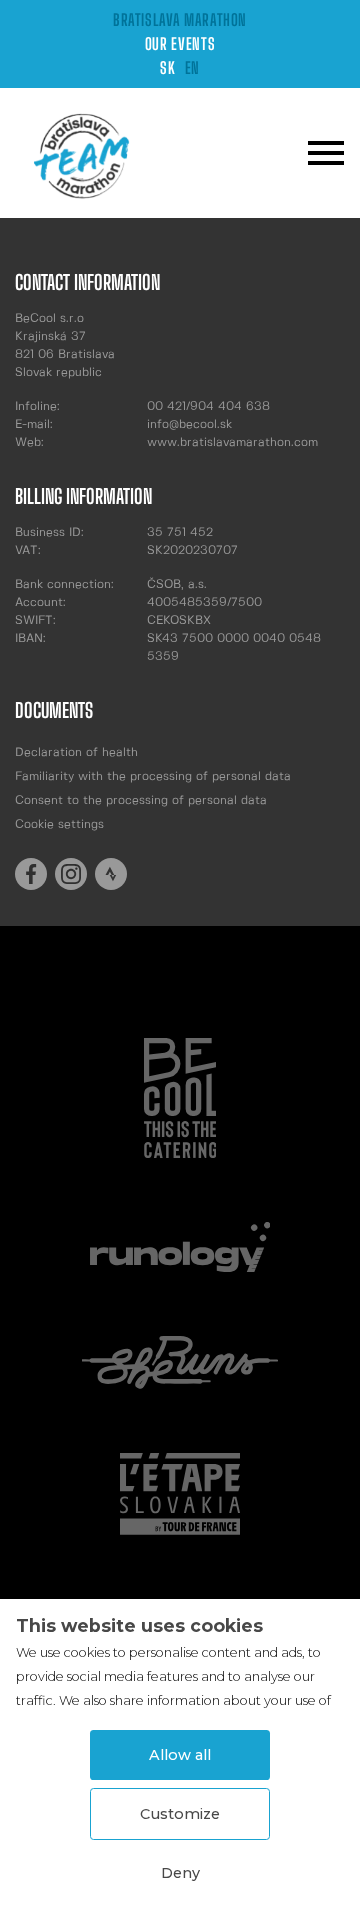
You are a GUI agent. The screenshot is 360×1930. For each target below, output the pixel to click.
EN (192, 67)
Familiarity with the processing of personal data (153, 776)
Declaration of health (76, 752)
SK (167, 67)
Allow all (180, 1755)
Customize (180, 1814)
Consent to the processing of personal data (141, 800)
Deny (180, 1873)
